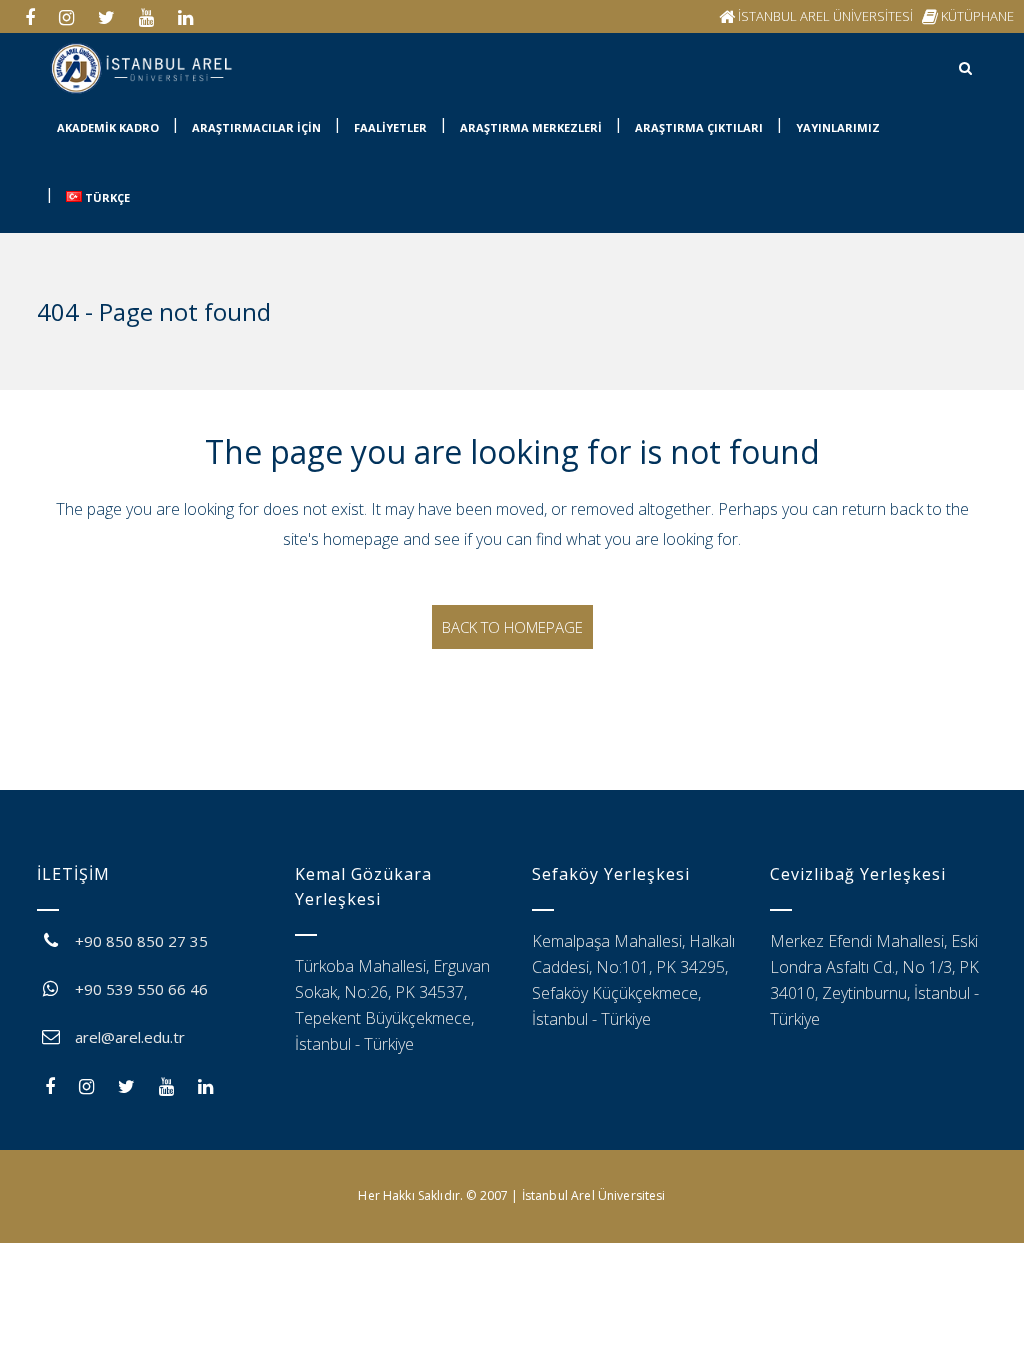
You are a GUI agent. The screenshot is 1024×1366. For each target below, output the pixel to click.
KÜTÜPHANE (977, 16)
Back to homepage (512, 627)
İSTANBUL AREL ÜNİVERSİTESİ (825, 16)
